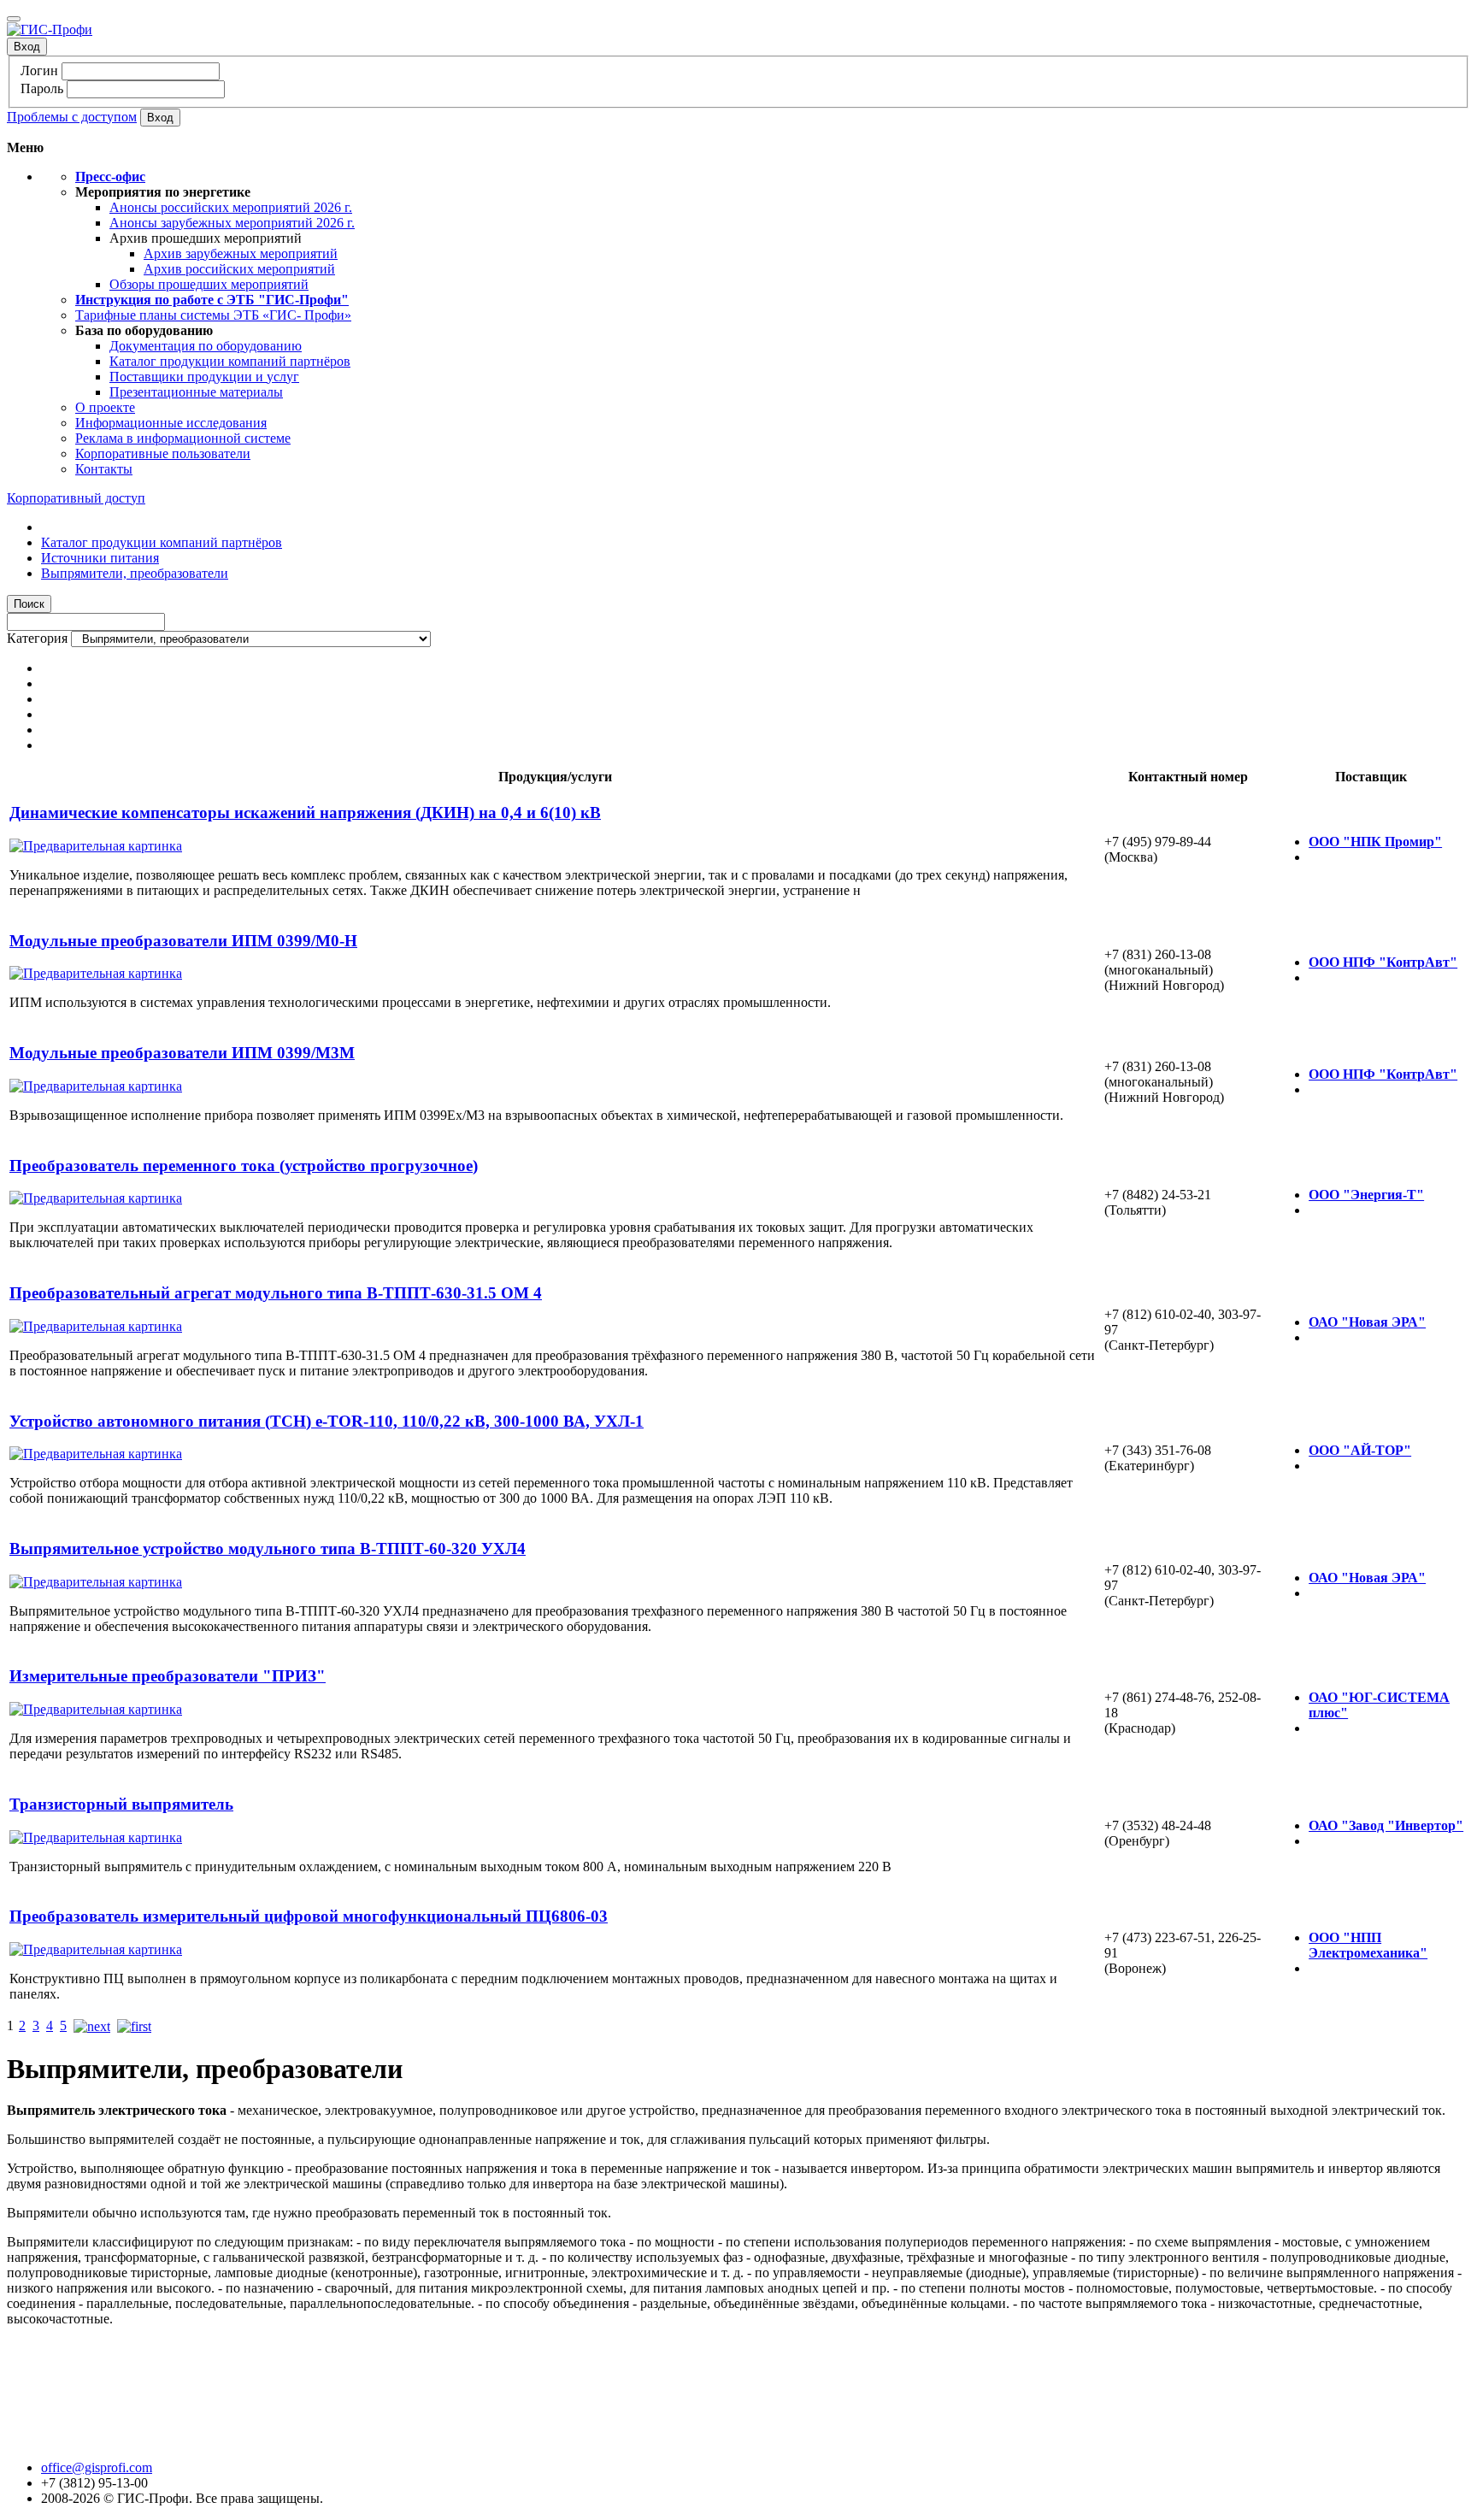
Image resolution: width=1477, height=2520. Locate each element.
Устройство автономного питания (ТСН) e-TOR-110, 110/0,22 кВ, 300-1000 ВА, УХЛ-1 (327, 1421)
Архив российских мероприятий (239, 269)
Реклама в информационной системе (183, 438)
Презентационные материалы (196, 392)
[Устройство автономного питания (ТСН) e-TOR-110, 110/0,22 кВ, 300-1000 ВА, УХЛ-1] (96, 1454)
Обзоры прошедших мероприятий (209, 284)
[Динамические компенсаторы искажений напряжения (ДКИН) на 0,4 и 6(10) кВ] (96, 846)
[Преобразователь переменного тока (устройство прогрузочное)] (96, 1198)
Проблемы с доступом (72, 117)
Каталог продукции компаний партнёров (230, 361)
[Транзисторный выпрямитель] (96, 1837)
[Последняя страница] (134, 2025)
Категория (37, 638)
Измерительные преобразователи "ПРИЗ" (168, 1676)
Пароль (42, 88)
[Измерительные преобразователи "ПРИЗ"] (96, 1709)
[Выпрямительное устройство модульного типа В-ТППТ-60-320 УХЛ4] (96, 1582)
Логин (39, 71)
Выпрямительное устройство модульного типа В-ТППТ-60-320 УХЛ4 (268, 1549)
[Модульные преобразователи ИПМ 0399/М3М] (96, 1086)
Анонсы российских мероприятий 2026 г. (231, 207)
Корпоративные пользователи (163, 453)
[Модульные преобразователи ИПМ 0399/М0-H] (96, 973)
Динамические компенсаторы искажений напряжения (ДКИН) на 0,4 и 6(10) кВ (305, 813)
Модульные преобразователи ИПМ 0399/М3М (182, 1053)
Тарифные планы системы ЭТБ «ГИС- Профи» (213, 315)
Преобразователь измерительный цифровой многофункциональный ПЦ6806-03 (309, 1916)
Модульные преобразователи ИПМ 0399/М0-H (183, 941)
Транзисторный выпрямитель (121, 1804)
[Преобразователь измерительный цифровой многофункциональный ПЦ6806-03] (96, 1949)
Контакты (104, 469)
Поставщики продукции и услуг (204, 377)
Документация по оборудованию (206, 346)
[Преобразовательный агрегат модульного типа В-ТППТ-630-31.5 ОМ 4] (96, 1326)
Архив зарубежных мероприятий (241, 253)
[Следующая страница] (92, 2025)
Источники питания (100, 558)
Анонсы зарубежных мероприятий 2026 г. (232, 223)
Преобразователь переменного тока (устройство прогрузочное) (244, 1166)
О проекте (105, 407)
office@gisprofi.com (97, 2467)
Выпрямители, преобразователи (135, 573)
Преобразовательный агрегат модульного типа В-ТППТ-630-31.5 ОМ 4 (276, 1293)
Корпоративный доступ (76, 498)
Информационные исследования (171, 423)
